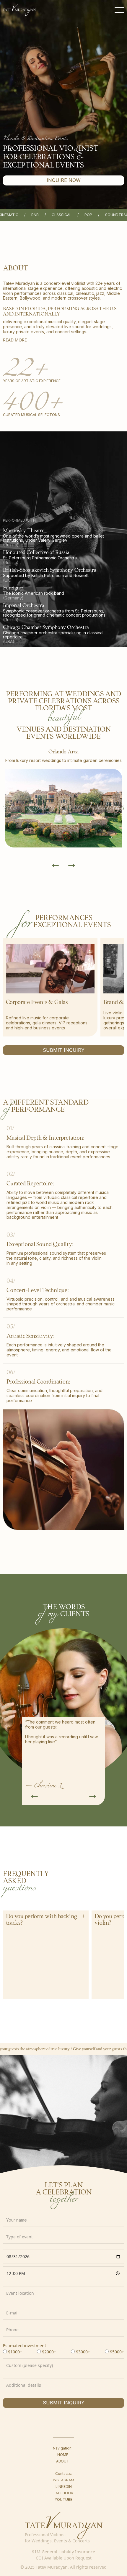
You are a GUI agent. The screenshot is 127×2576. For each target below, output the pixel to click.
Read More (15, 340)
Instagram (63, 2480)
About (63, 2461)
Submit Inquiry (64, 1050)
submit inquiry (64, 2403)
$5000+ (117, 2352)
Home (63, 2455)
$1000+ (15, 2352)
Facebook (63, 2493)
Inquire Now (64, 180)
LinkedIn (64, 2487)
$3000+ (83, 2352)
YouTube (63, 2499)
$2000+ (49, 2352)
